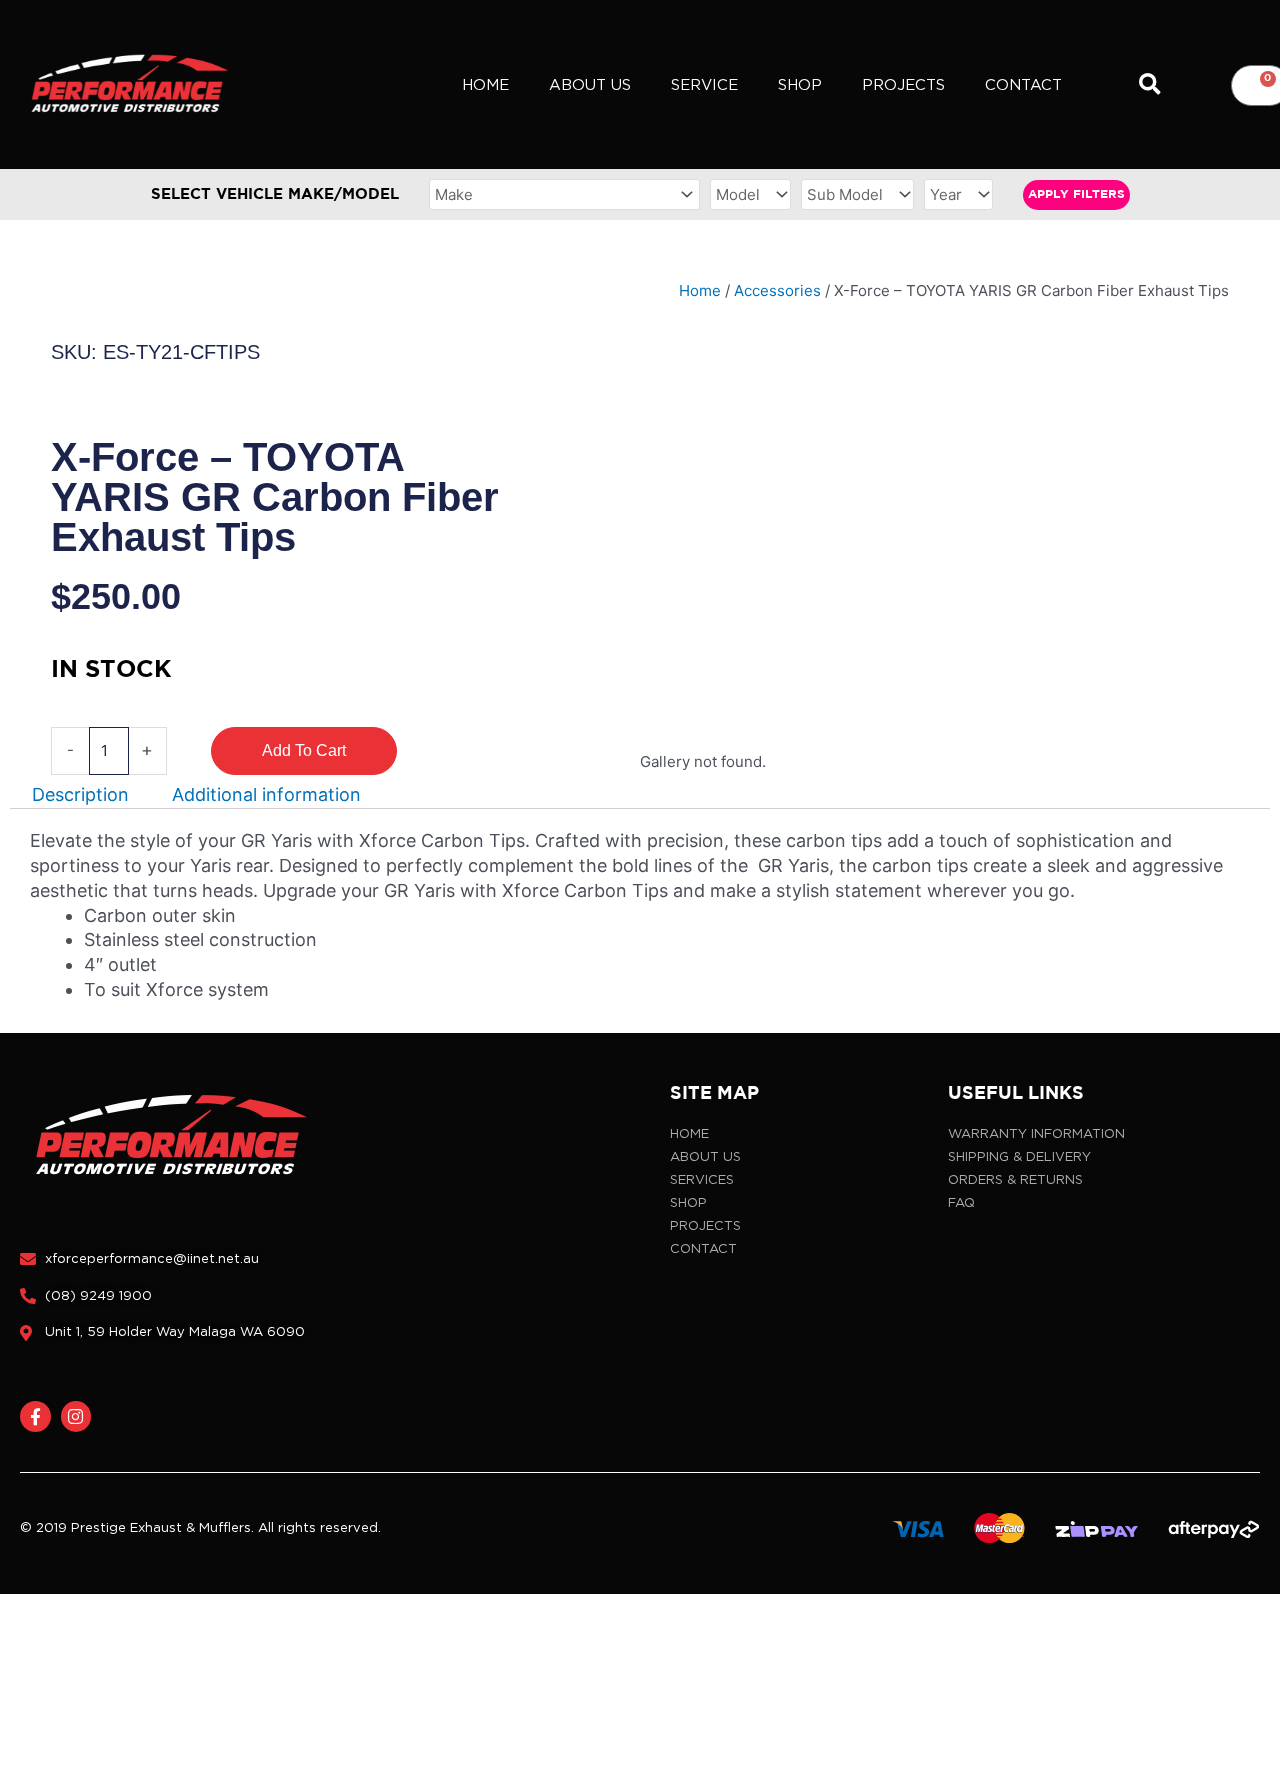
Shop (800, 85)
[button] (1150, 85)
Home (485, 85)
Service (704, 85)
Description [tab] (80, 795)
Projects (903, 85)
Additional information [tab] (266, 795)
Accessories (777, 290)
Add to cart (304, 750)
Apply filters (1076, 194)
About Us (590, 85)
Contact (1023, 85)
